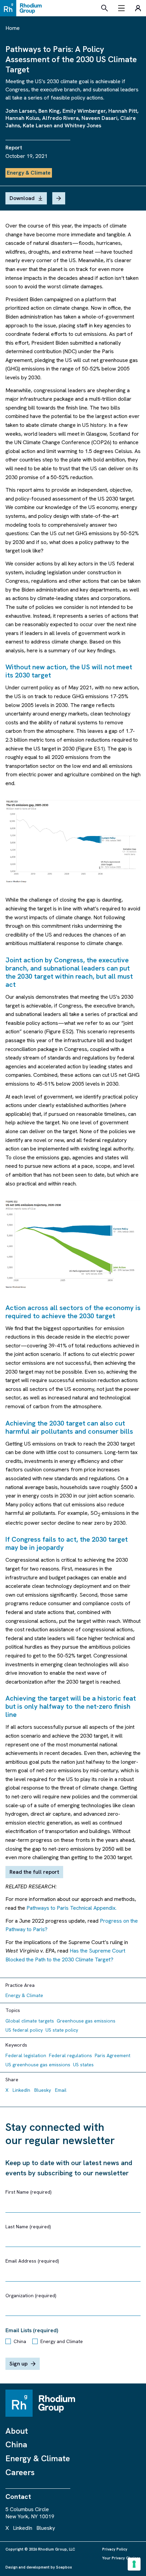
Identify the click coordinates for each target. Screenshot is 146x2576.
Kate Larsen (38, 125)
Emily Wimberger (84, 111)
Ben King (49, 111)
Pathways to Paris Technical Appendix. (72, 1908)
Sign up (19, 2364)
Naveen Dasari (99, 118)
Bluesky (43, 2090)
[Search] (105, 8)
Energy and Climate (62, 2341)
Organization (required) (31, 2296)
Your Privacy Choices (121, 2558)
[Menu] (122, 8)
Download (22, 198)
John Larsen (21, 111)
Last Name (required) (28, 2227)
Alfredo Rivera (60, 118)
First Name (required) (29, 2192)
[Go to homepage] (23, 8)
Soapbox (64, 2567)
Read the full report (34, 1872)
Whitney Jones (83, 125)
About (17, 2431)
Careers (20, 2472)
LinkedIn (21, 2090)
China (20, 2341)
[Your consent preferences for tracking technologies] (134, 2564)
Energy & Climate (38, 2458)
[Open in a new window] (73, 842)
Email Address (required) (32, 2261)
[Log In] (138, 8)
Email (61, 2090)
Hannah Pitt (123, 111)
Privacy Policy (115, 2549)
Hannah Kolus (22, 118)
